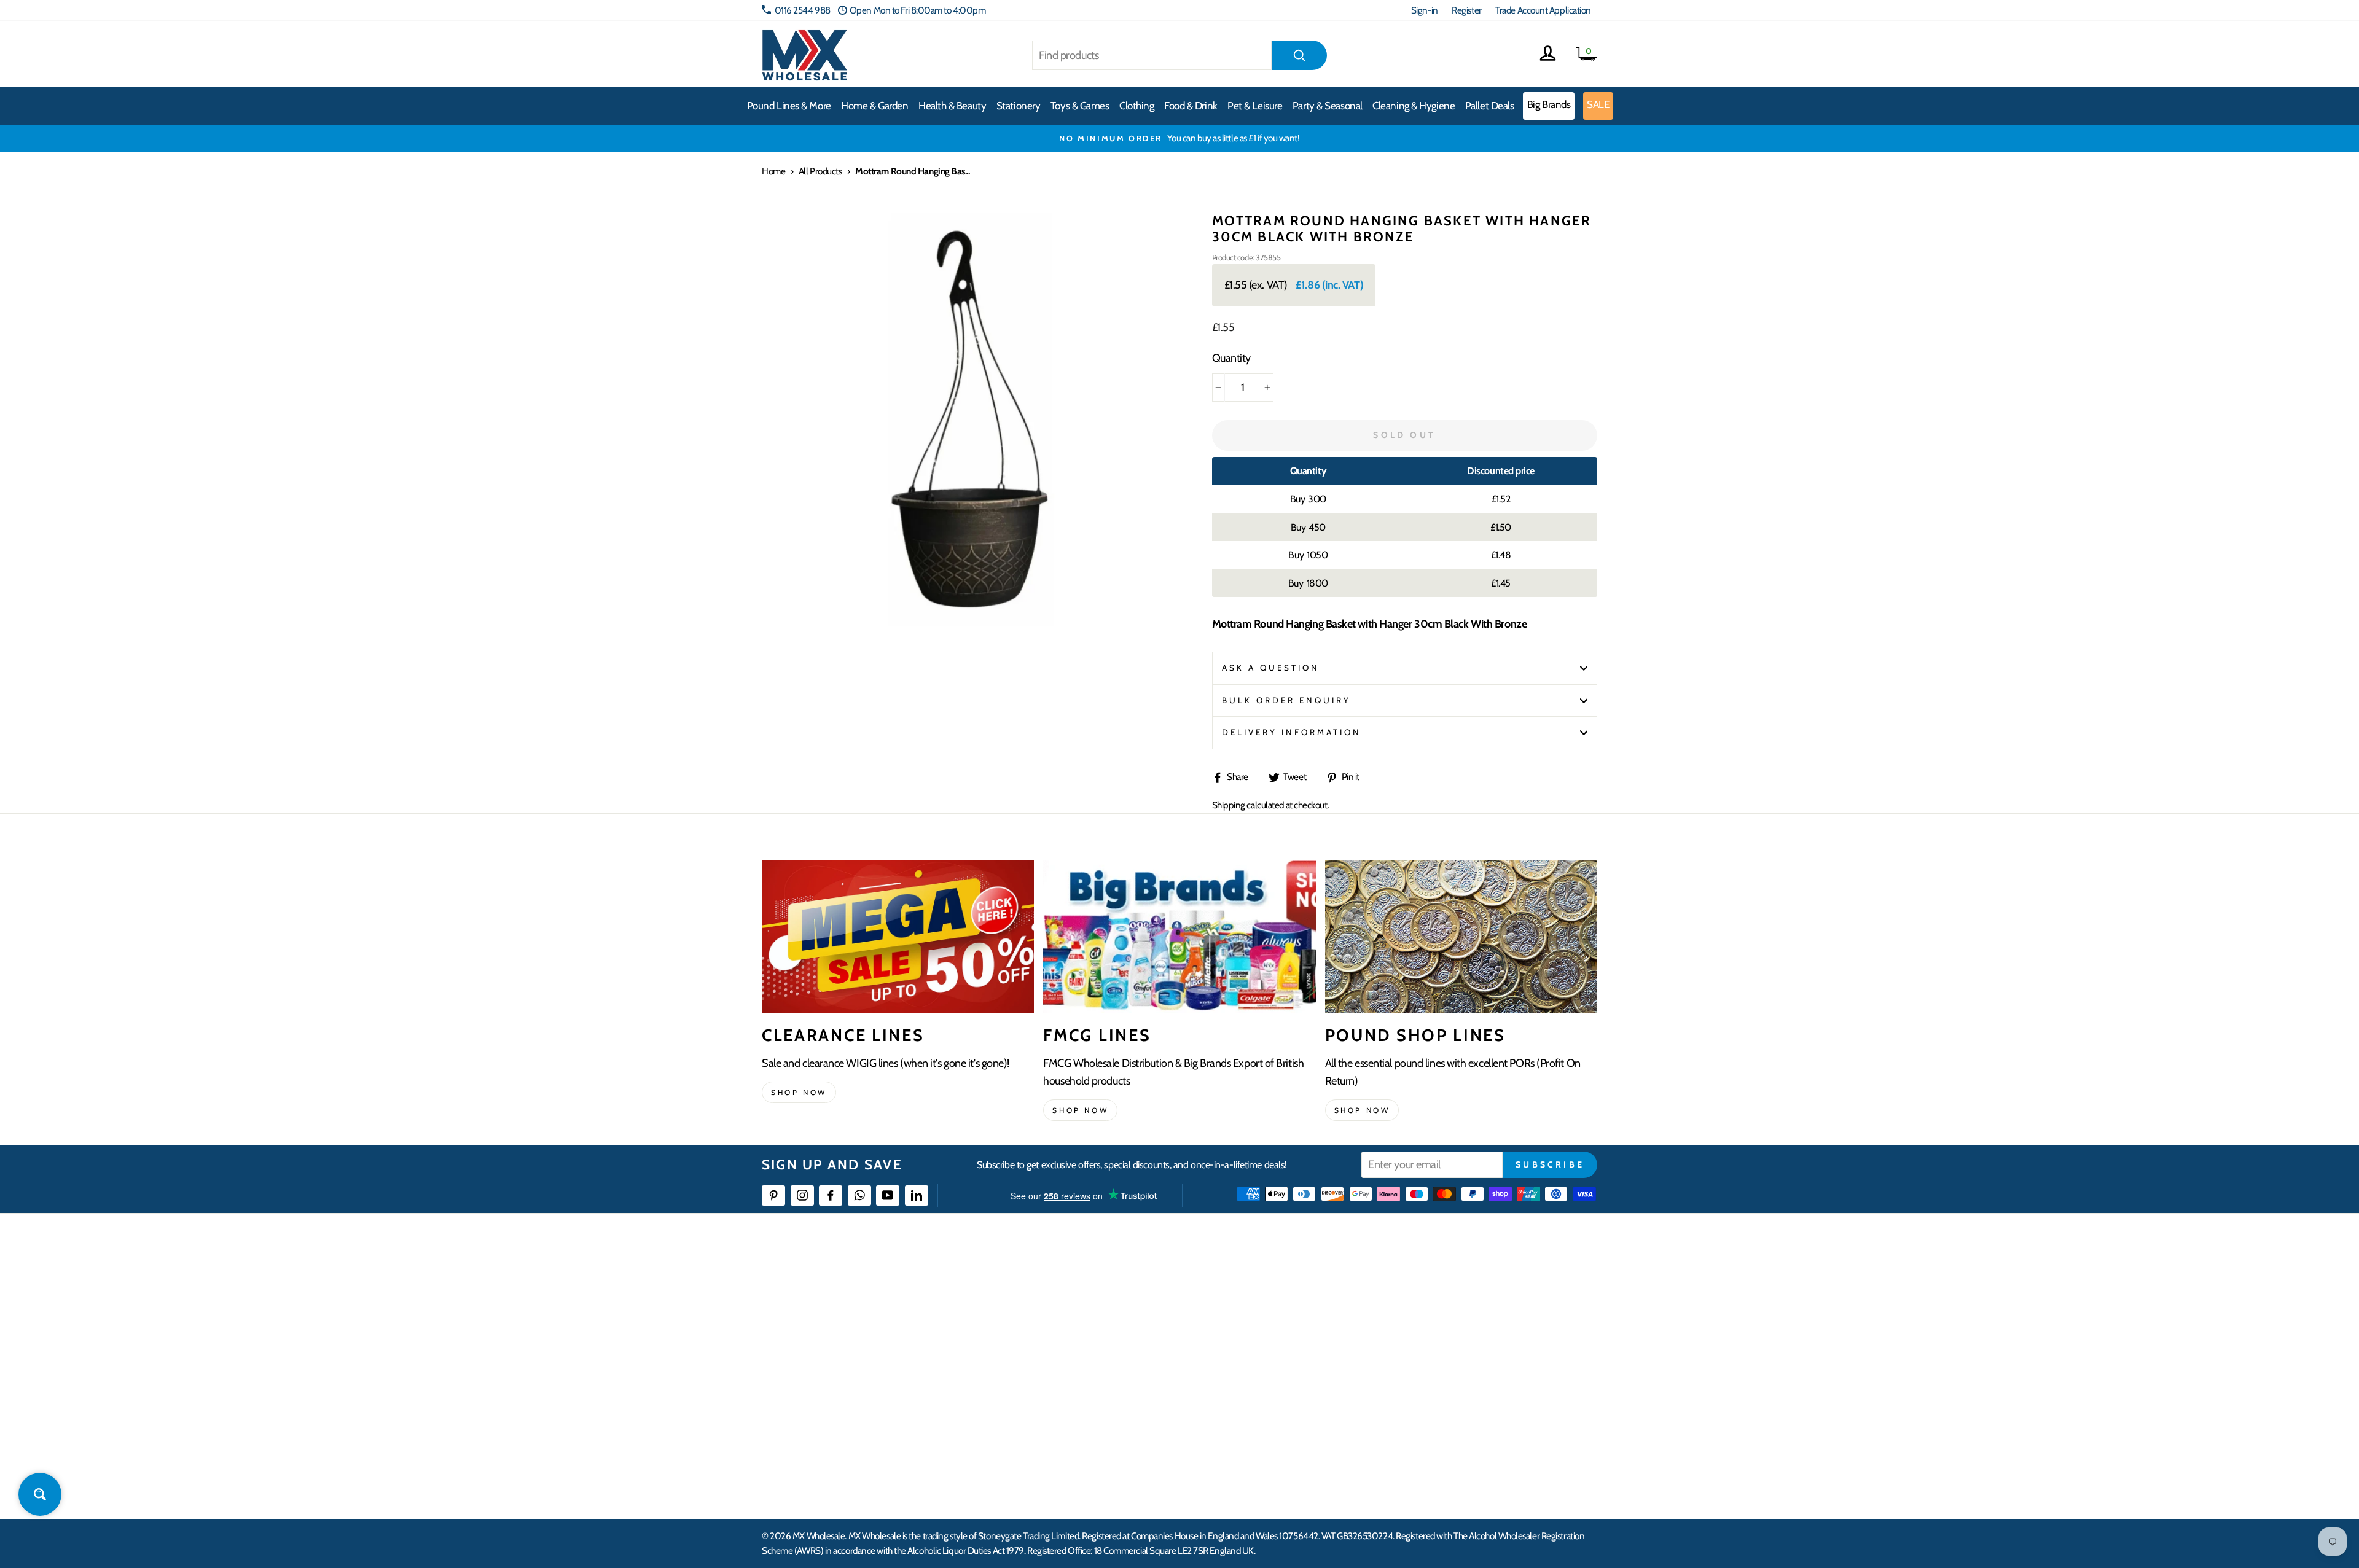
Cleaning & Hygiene (1414, 106)
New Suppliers (1448, 1420)
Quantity (1231, 358)
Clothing (1136, 106)
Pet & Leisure (1255, 106)
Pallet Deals (1490, 106)
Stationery (1019, 106)
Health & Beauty (952, 106)
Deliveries (1068, 1330)
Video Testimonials (1269, 1308)
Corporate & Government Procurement (1121, 1353)
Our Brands (1256, 1330)
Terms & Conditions (1084, 1397)
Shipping (1229, 805)
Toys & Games (1080, 106)
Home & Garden (874, 106)
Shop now (799, 1092)
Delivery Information (1292, 732)
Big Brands (1549, 104)
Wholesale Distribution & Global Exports (1121, 1375)
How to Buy (1071, 1308)
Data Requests (1447, 1464)
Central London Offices (1464, 1353)
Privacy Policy (1075, 1420)
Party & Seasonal (1328, 106)
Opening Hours (1449, 1308)
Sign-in (1425, 10)
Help (1058, 1286)
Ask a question (1271, 668)
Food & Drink (1191, 106)
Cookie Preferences (1457, 1442)
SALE (1598, 104)
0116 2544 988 (803, 10)
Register (1466, 10)
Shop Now (1362, 1110)
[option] (1179, 138)
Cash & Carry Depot (1456, 1330)
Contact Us (1441, 1286)
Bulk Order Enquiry (1287, 700)
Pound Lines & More (789, 106)
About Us (1251, 1286)
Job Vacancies (1445, 1397)
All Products (820, 171)
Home (773, 171)
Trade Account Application (1543, 10)
